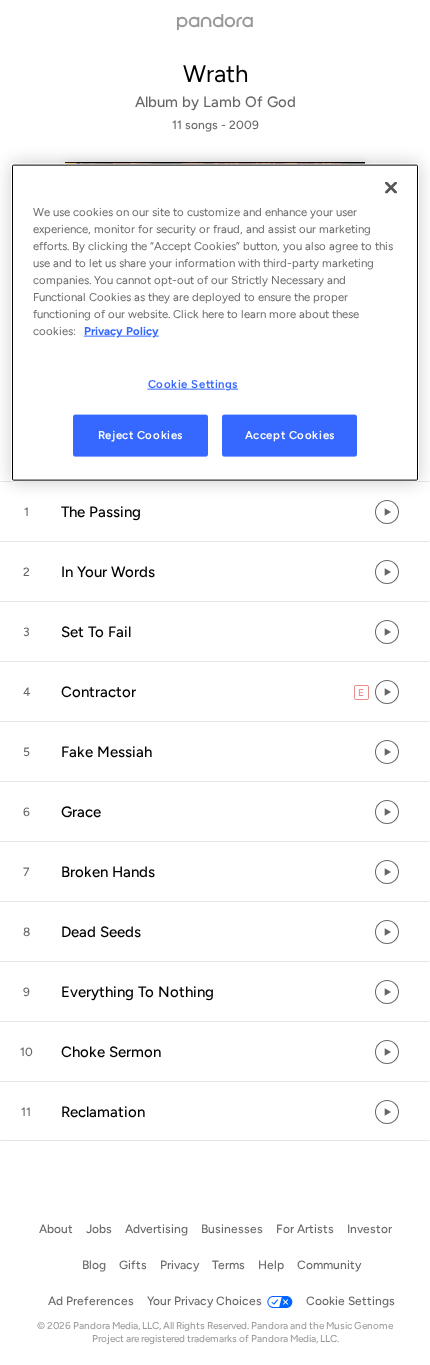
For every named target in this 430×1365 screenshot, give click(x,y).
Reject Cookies (140, 435)
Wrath (215, 73)
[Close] (391, 187)
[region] (215, 322)
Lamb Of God (249, 102)
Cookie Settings (193, 384)
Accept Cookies (290, 435)
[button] (215, 512)
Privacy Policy (121, 331)
